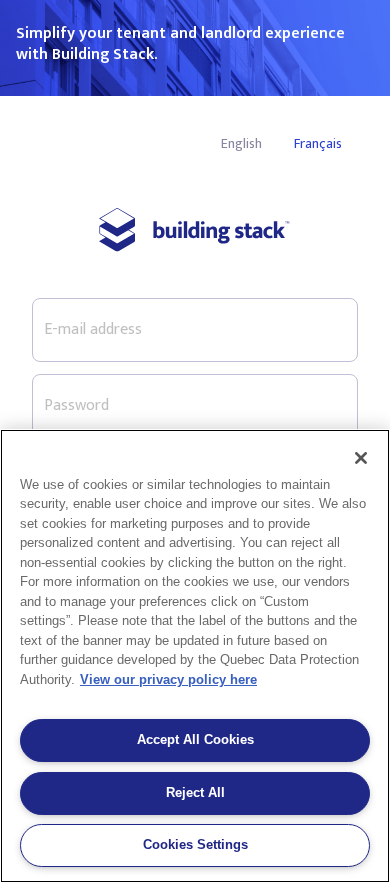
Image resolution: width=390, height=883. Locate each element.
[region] (195, 656)
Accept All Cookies (195, 739)
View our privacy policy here (168, 679)
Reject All (195, 792)
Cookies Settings (195, 844)
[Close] (361, 458)
